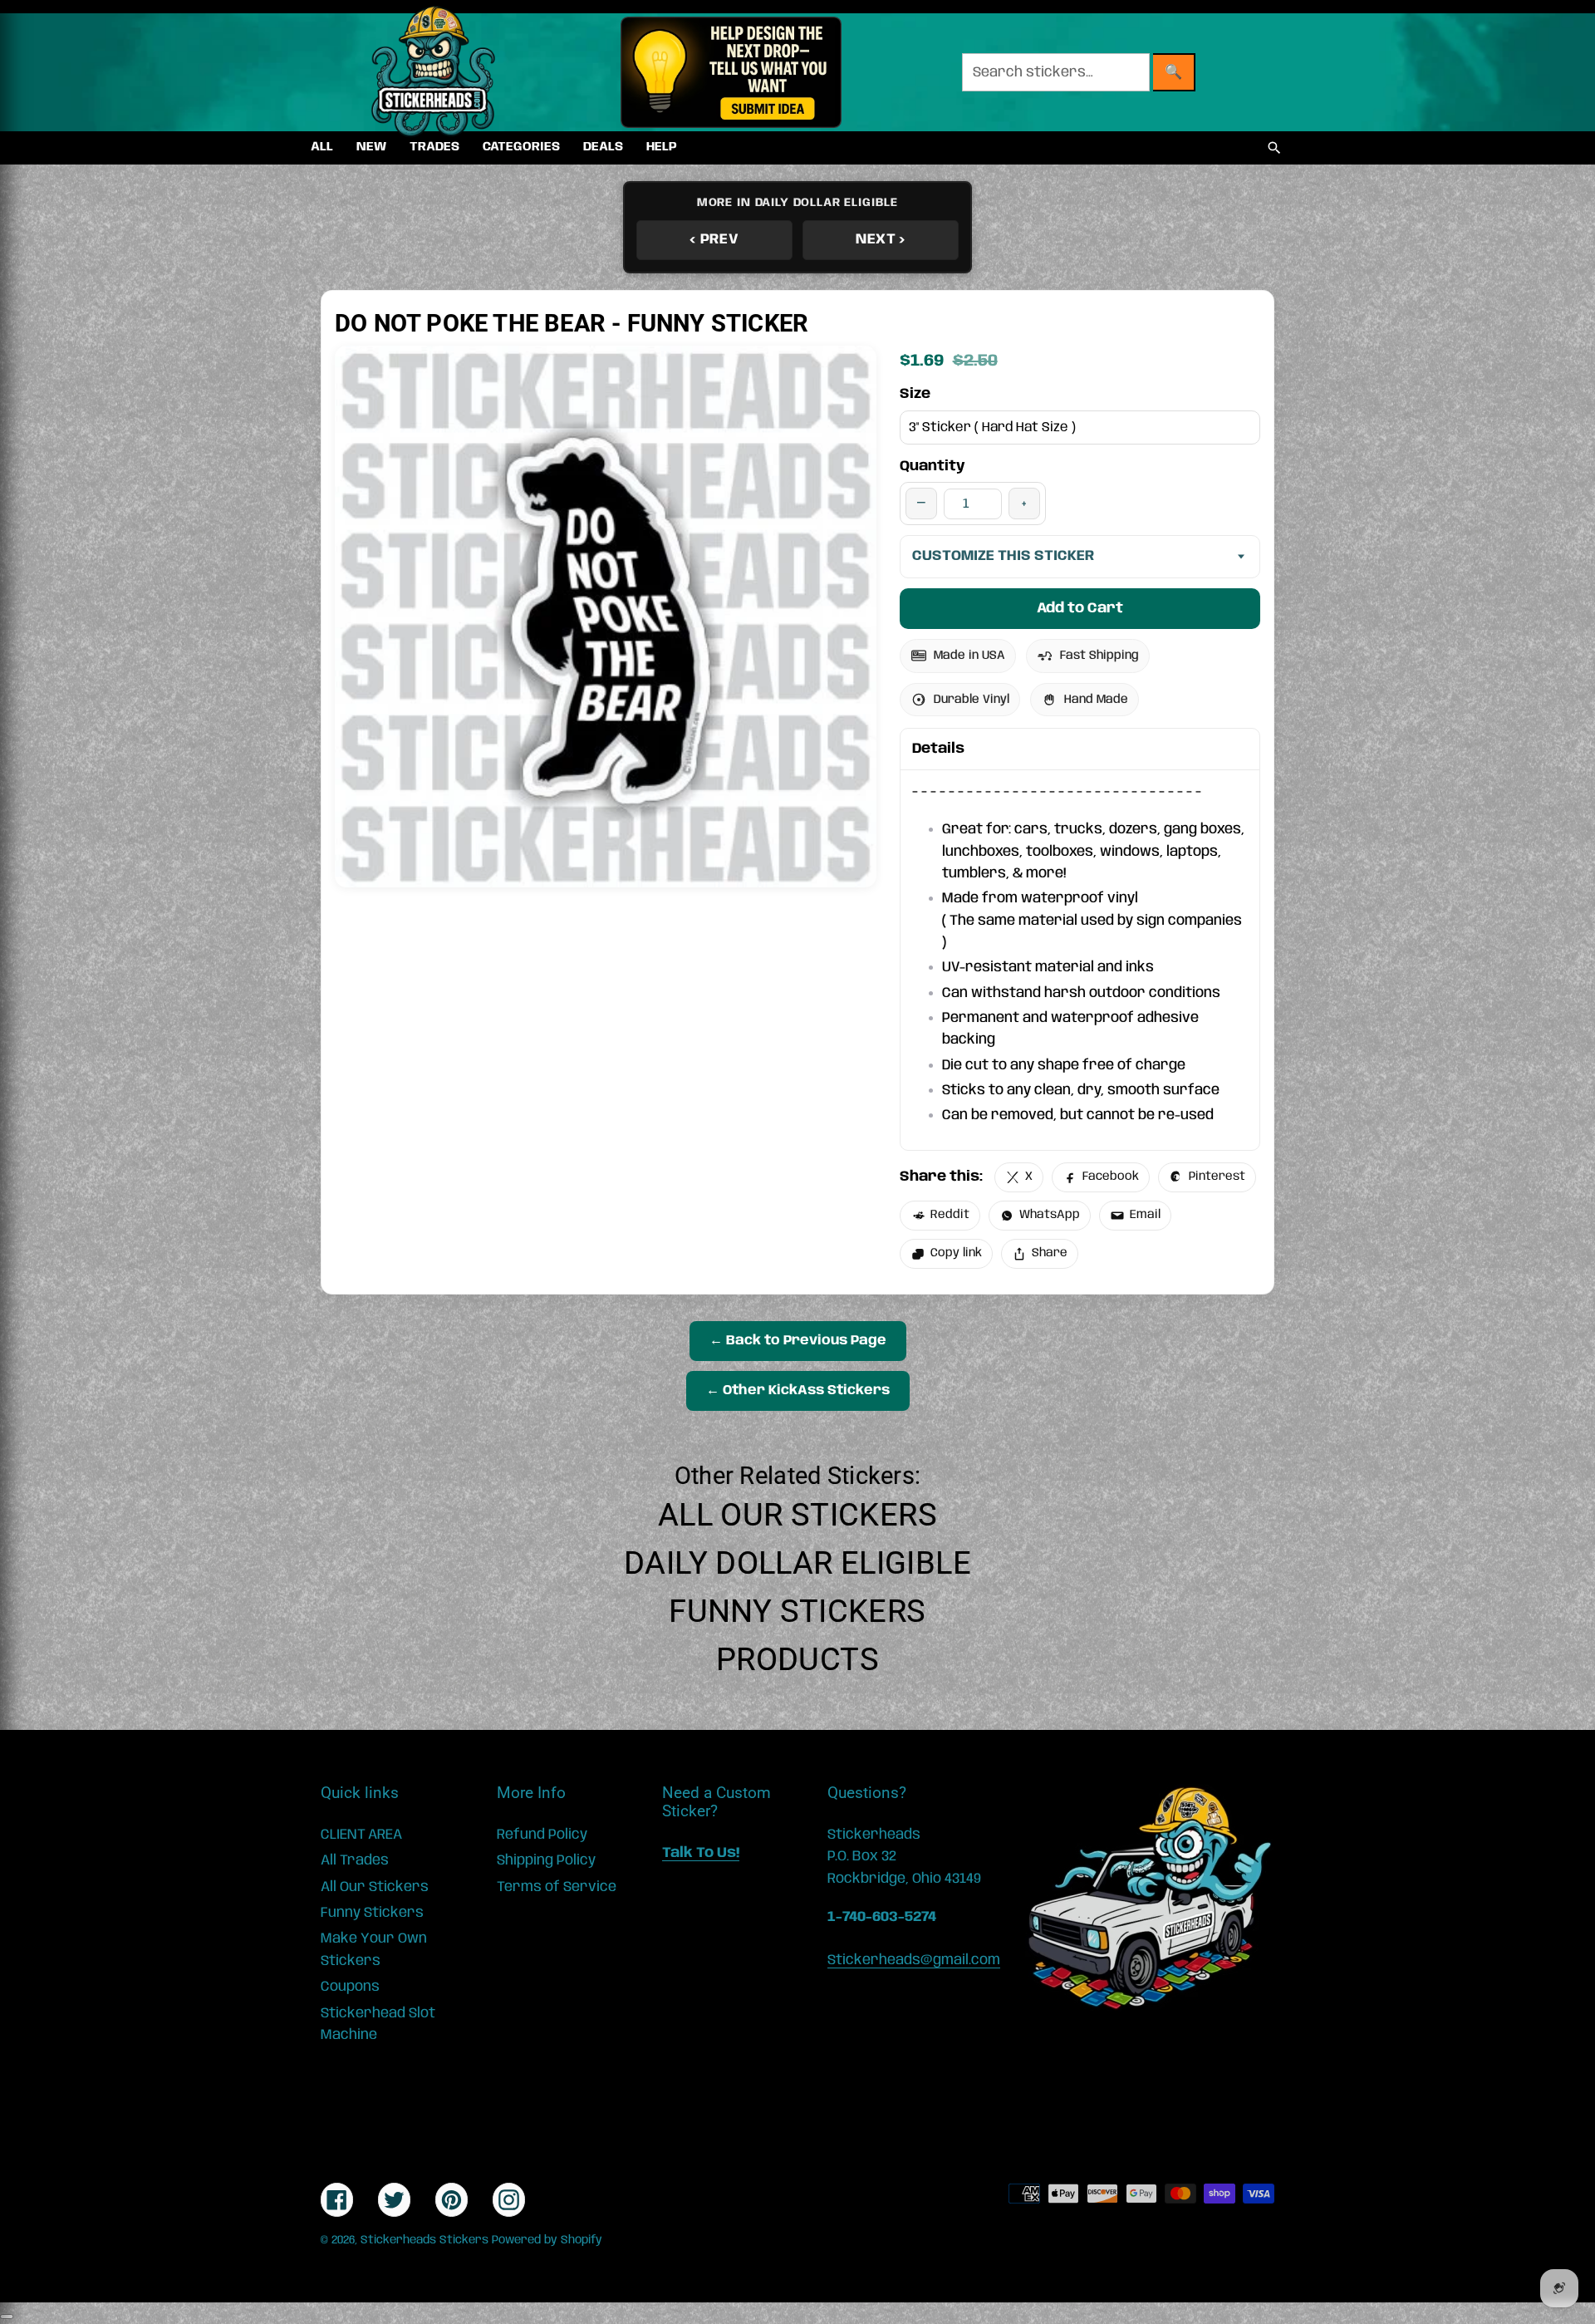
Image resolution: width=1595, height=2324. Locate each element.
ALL (322, 147)
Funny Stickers (797, 1611)
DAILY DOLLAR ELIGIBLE (797, 1563)
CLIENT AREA (361, 1835)
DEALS (603, 147)
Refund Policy (542, 1835)
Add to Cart (1080, 608)
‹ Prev (714, 239)
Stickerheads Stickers (425, 2240)
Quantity (932, 466)
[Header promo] (731, 72)
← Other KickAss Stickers (798, 1390)
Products (797, 1659)
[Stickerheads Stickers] (434, 72)
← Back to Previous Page (798, 1341)
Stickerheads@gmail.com (914, 1960)
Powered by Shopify (547, 2240)
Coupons (350, 1987)
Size (915, 394)
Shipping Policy (546, 1860)
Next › (881, 239)
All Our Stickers (797, 1515)
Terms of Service (557, 1887)
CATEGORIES (521, 147)
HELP (662, 147)
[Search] (1274, 148)
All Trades (355, 1860)
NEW (371, 147)
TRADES (434, 147)
